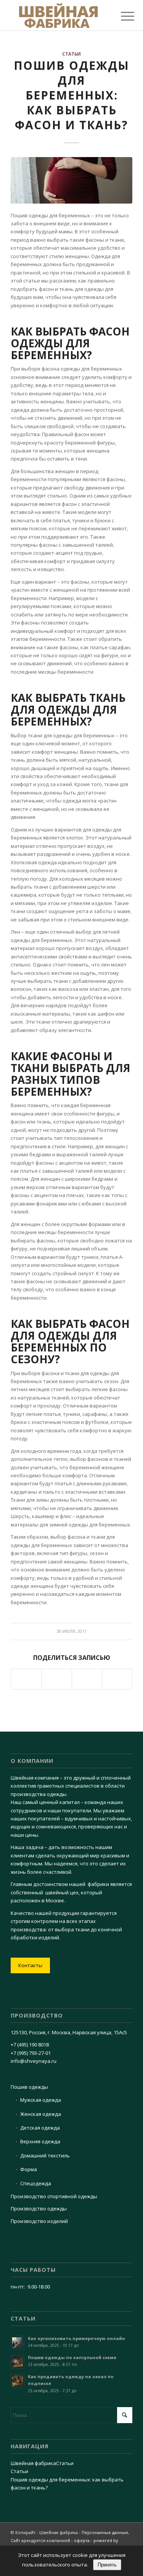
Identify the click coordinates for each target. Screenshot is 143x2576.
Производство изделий (39, 2221)
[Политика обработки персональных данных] (59, 15)
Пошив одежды (29, 2087)
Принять (107, 2565)
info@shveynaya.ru (34, 2061)
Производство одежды (39, 2208)
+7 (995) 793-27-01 (31, 2053)
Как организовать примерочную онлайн (76, 2338)
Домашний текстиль (45, 2155)
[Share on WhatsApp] (26, 1679)
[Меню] (122, 16)
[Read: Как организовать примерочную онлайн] (18, 2343)
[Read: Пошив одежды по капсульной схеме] (18, 2362)
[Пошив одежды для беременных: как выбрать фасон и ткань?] (71, 180)
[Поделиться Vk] (56, 1679)
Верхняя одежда (40, 2141)
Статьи (71, 54)
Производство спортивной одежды (54, 2196)
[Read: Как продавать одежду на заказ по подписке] (18, 2381)
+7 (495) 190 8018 (30, 2045)
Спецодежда (36, 2183)
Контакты (30, 1965)
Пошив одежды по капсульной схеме (72, 2357)
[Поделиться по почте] (117, 1679)
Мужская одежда (41, 2100)
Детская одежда (40, 2128)
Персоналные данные (105, 2532)
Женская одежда (41, 2114)
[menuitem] (122, 16)
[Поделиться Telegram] (87, 1679)
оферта (82, 2540)
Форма (29, 2169)
